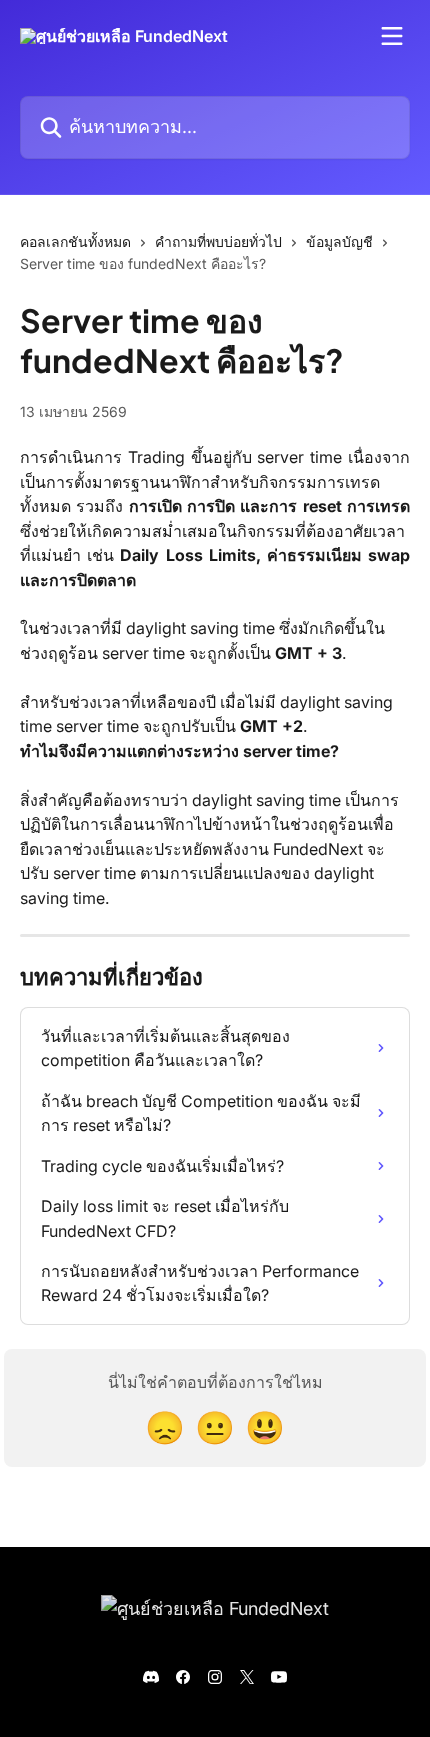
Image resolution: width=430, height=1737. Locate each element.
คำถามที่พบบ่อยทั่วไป (218, 241)
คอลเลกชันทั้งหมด (75, 241)
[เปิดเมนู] (392, 36)
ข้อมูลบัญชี (339, 241)
